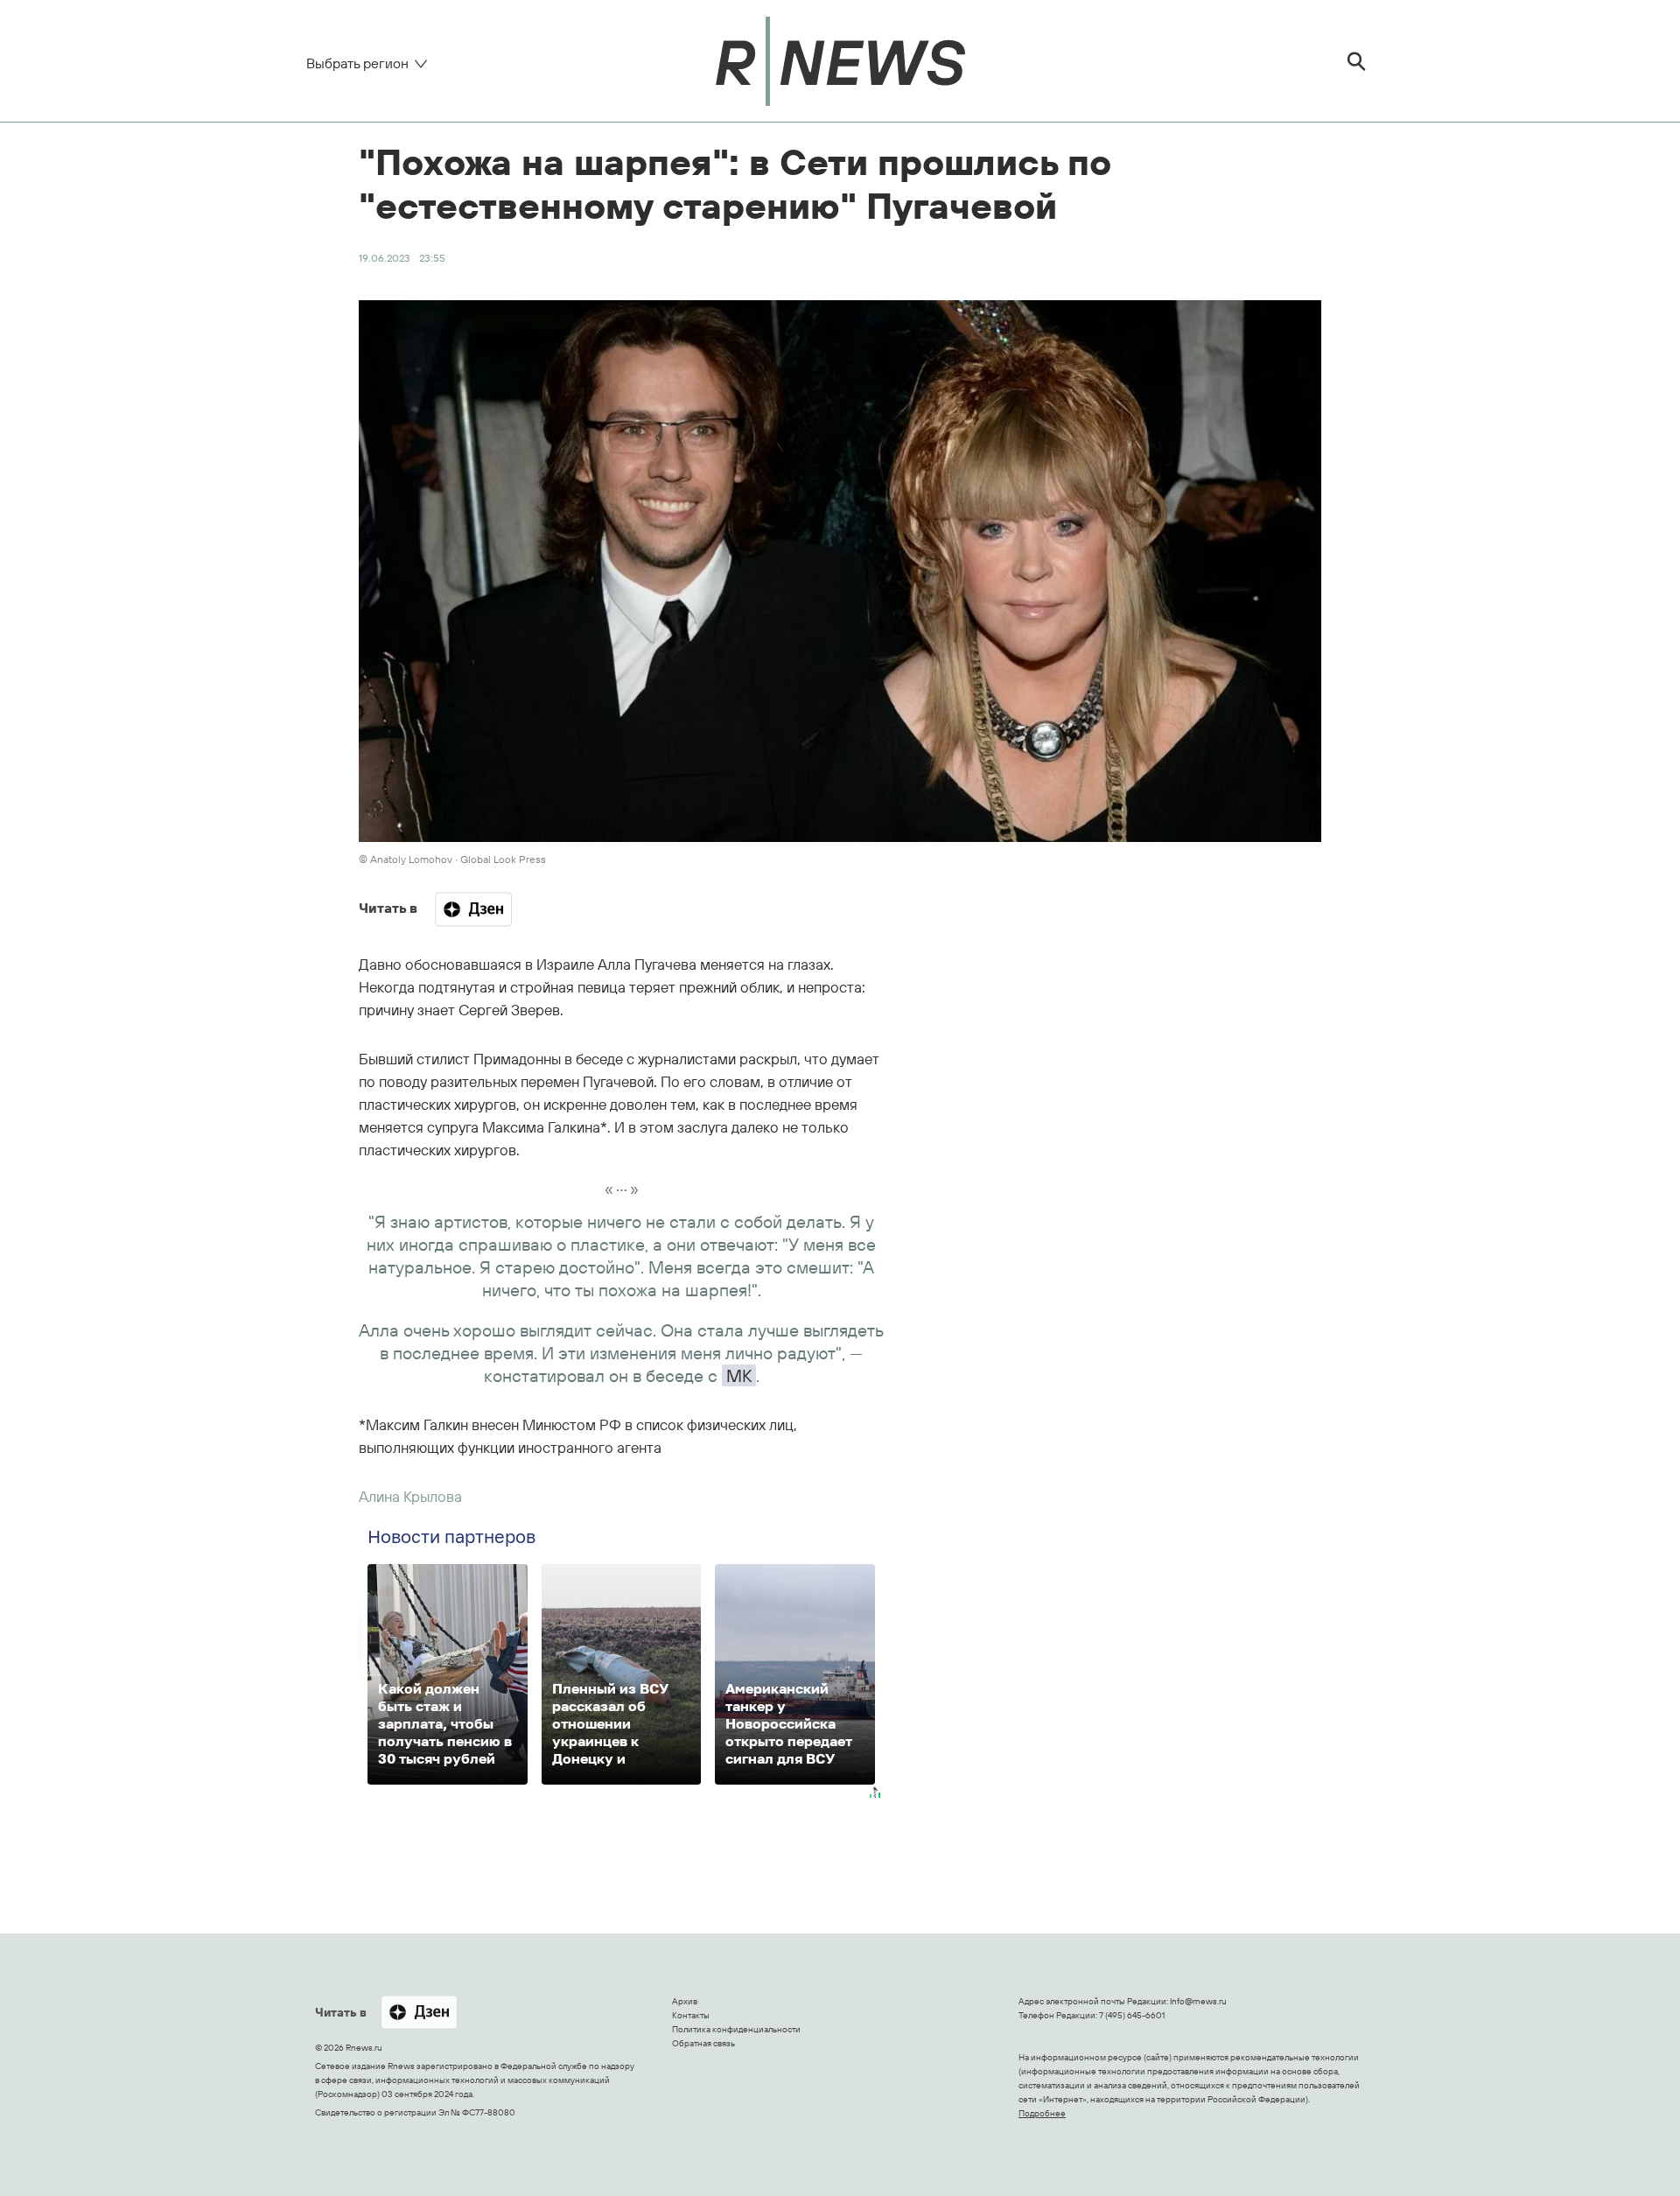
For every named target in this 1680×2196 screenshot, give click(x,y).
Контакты (691, 2015)
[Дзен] (473, 909)
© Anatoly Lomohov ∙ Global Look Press (452, 859)
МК (739, 1375)
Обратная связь (703, 2043)
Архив (685, 2001)
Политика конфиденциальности (736, 2029)
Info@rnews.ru (1198, 2001)
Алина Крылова (410, 1496)
